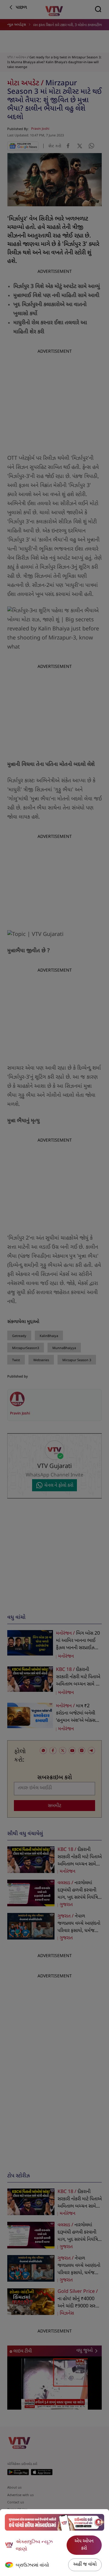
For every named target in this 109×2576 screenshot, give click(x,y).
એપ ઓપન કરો (84, 2545)
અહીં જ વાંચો (85, 2565)
